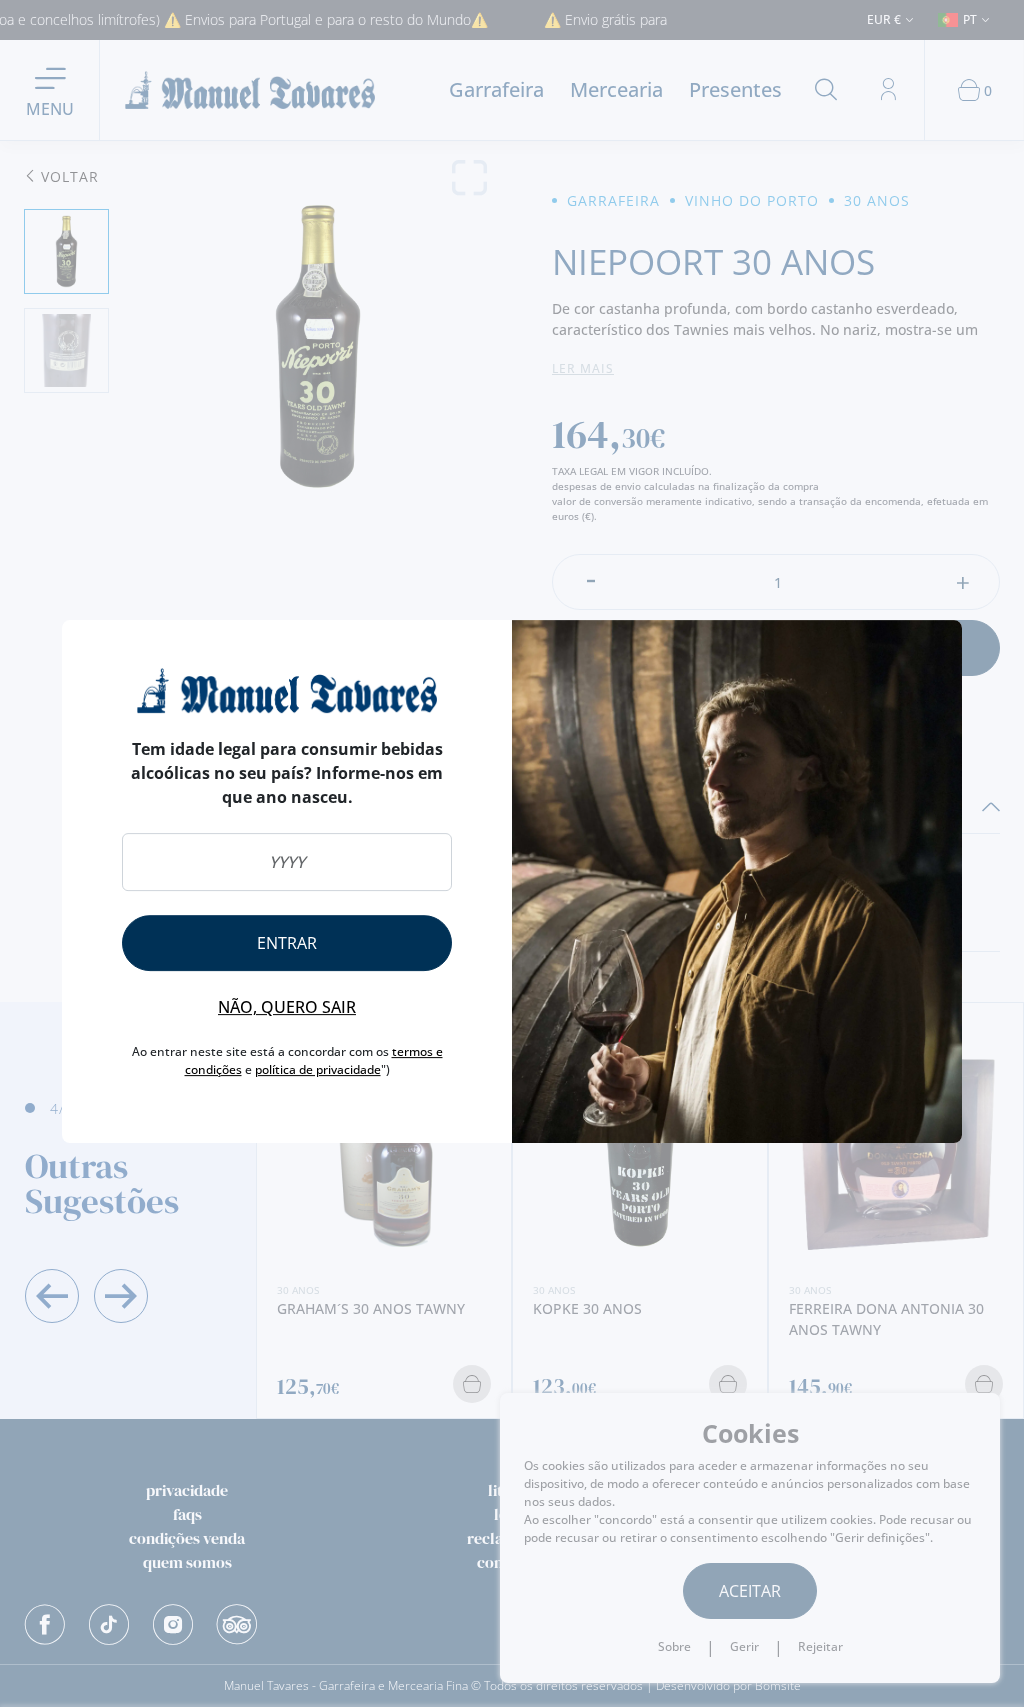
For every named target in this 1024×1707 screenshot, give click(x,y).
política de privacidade (318, 1069)
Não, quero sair (287, 1007)
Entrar (287, 943)
